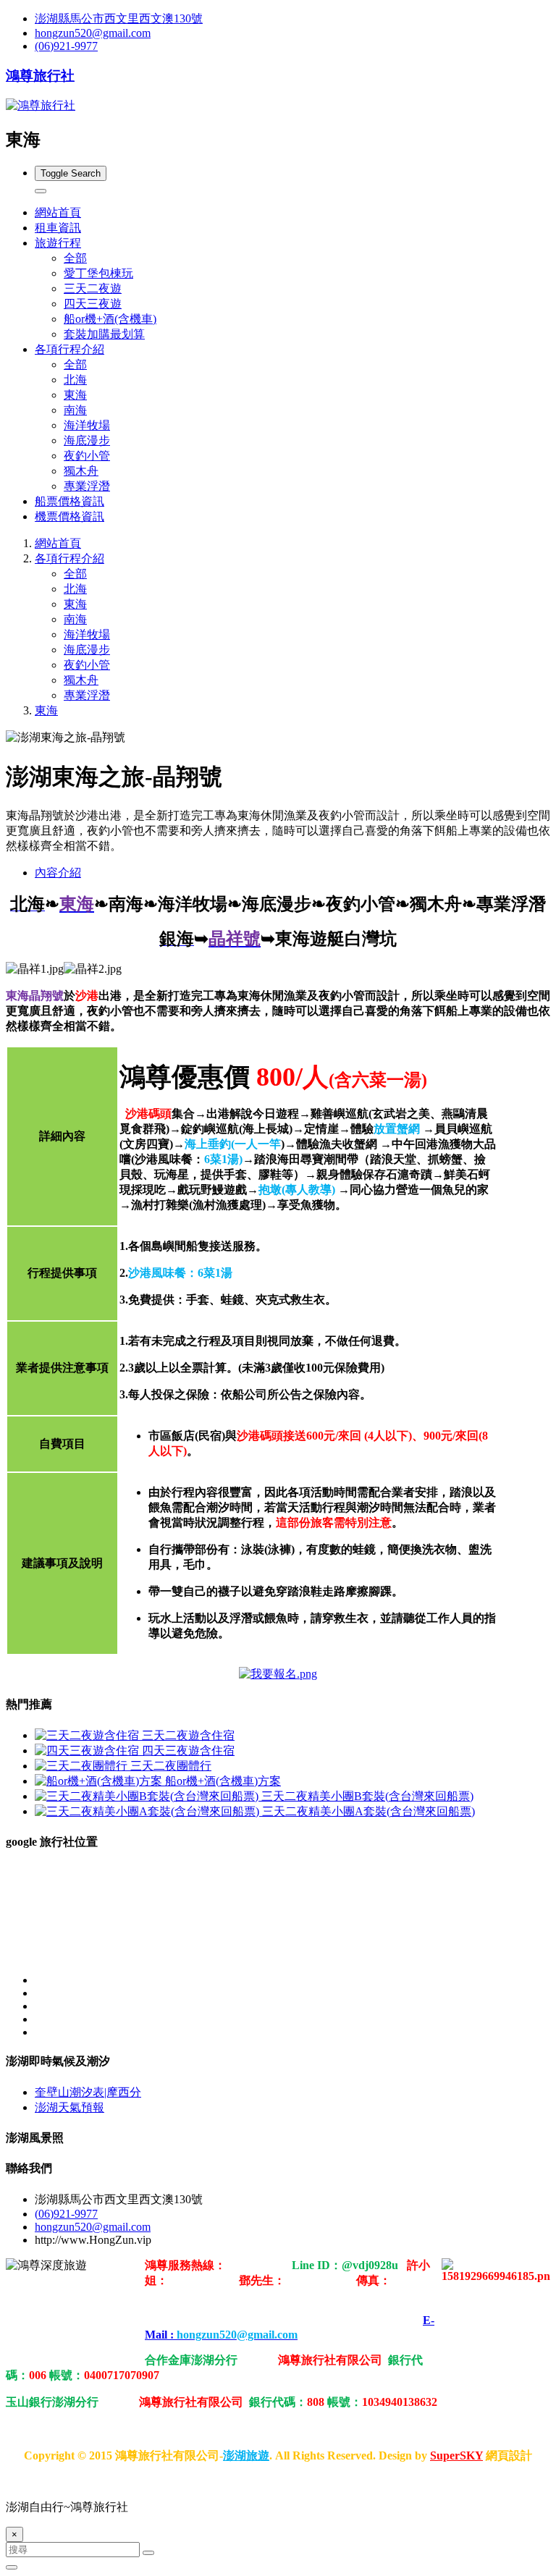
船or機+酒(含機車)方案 (223, 1781)
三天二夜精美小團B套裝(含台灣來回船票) (367, 1796)
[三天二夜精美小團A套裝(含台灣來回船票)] (148, 1811)
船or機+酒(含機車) (110, 319)
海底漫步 (87, 440)
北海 (75, 380)
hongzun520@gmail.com (93, 33)
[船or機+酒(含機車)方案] (100, 1781)
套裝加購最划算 (104, 334)
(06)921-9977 (66, 46)
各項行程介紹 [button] (69, 349)
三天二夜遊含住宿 (188, 1735)
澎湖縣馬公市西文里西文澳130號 (119, 18)
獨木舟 (81, 471)
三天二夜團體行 (171, 1766)
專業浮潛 (87, 486)
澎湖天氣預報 (69, 2107)
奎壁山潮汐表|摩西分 (88, 2092)
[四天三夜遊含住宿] (88, 1751)
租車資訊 (58, 228)
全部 (75, 258)
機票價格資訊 (69, 516)
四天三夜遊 (93, 304)
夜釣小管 (87, 456)
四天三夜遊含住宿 (188, 1751)
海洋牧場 (87, 425)
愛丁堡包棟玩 (98, 273)
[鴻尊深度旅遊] (278, 1674)
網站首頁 (58, 212)
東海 (75, 395)
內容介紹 (58, 873)
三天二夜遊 (93, 288)
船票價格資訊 (69, 501)
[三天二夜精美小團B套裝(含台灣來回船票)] (148, 1796)
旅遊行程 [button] (58, 243)
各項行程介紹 (69, 558)
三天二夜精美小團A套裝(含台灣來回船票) (368, 1811)
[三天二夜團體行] (83, 1766)
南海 (75, 410)
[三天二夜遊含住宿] (88, 1735)
